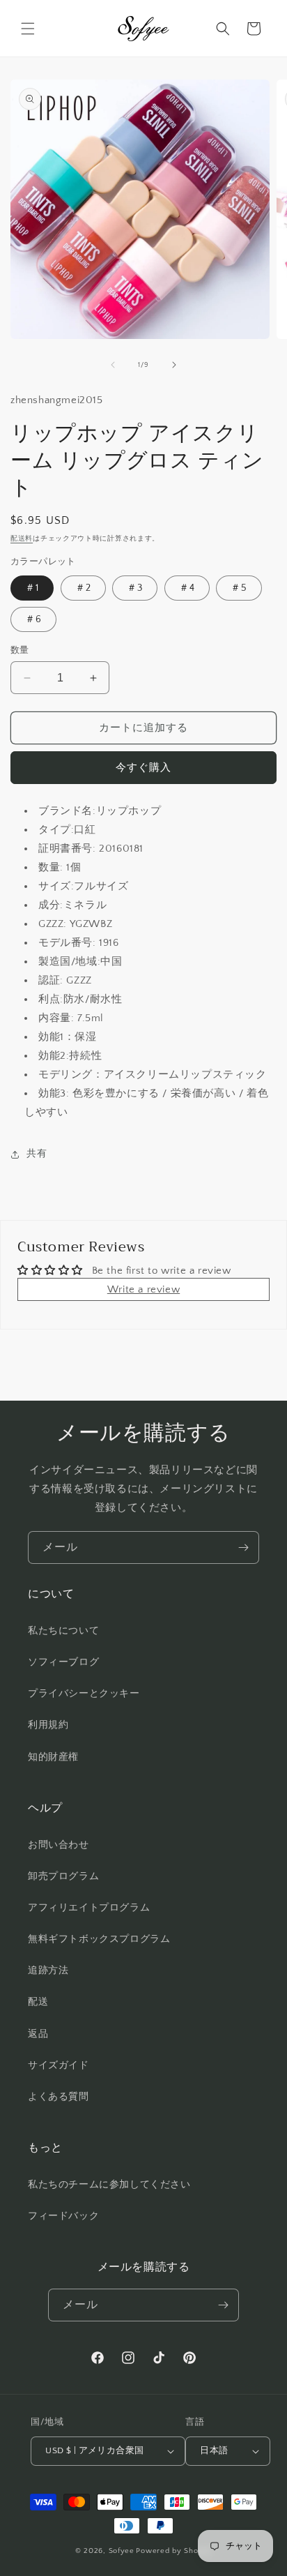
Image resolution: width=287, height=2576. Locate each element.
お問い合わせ (59, 1845)
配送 (38, 2002)
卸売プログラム (63, 1876)
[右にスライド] (174, 365)
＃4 (187, 588)
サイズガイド (59, 2065)
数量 (20, 650)
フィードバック (63, 2216)
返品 (38, 2034)
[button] (28, 29)
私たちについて (63, 1631)
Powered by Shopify (174, 2551)
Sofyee (122, 2551)
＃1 (32, 588)
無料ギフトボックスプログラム (99, 1939)
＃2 (83, 588)
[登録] (243, 1547)
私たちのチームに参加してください (109, 2185)
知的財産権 (53, 1757)
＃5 (239, 588)
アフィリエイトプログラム (89, 1908)
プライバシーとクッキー (84, 1694)
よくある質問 (59, 2097)
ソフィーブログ (63, 1662)
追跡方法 (48, 1971)
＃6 (33, 619)
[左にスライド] (113, 365)
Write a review (143, 1289)
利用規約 (48, 1725)
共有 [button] (37, 1154)
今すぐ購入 (143, 768)
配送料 (22, 539)
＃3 (135, 588)
